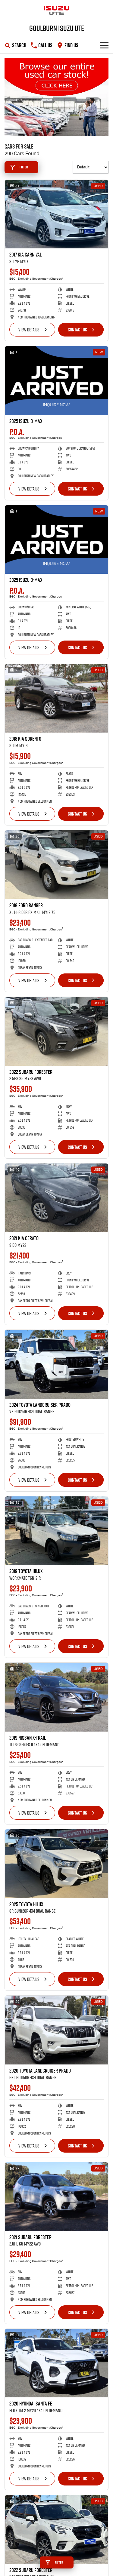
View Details (29, 330)
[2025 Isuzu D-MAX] (56, 381)
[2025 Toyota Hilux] (56, 1864)
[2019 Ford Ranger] (56, 865)
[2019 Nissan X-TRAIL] (56, 1697)
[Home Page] (56, 11)
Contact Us (77, 330)
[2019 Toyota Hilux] (56, 1531)
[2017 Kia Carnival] (56, 214)
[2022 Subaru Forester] (56, 1031)
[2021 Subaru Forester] (56, 2197)
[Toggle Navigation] (104, 45)
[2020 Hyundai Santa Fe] (56, 2363)
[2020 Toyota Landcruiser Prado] (56, 2030)
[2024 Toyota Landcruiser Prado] (56, 1364)
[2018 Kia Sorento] (56, 698)
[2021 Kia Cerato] (56, 1198)
